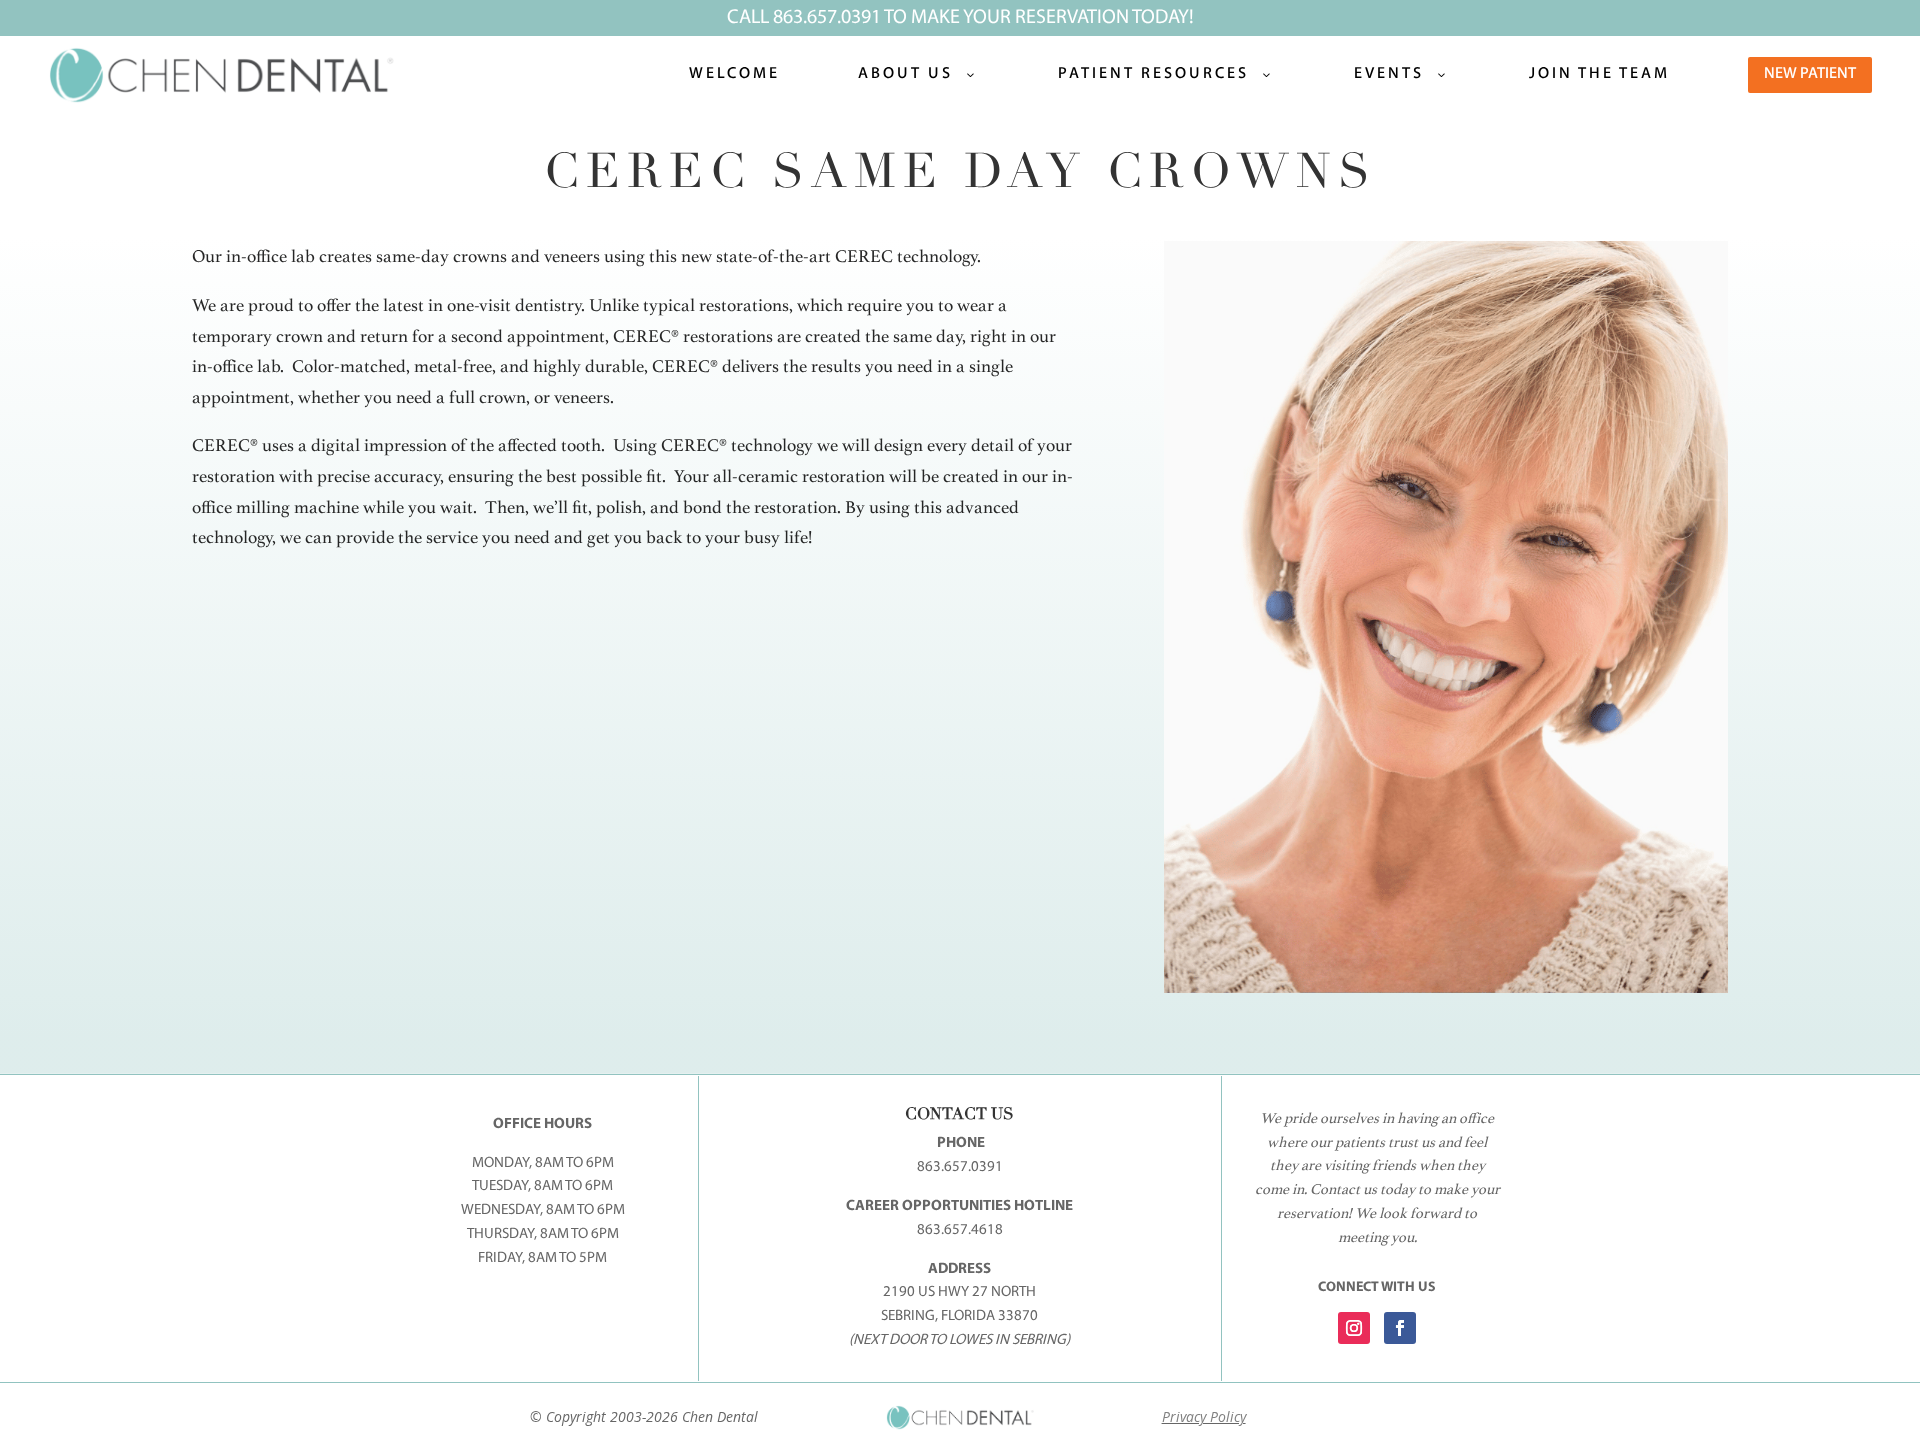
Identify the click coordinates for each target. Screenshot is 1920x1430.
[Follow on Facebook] (1400, 1328)
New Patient (1810, 74)
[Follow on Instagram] (1354, 1328)
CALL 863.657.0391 (804, 18)
